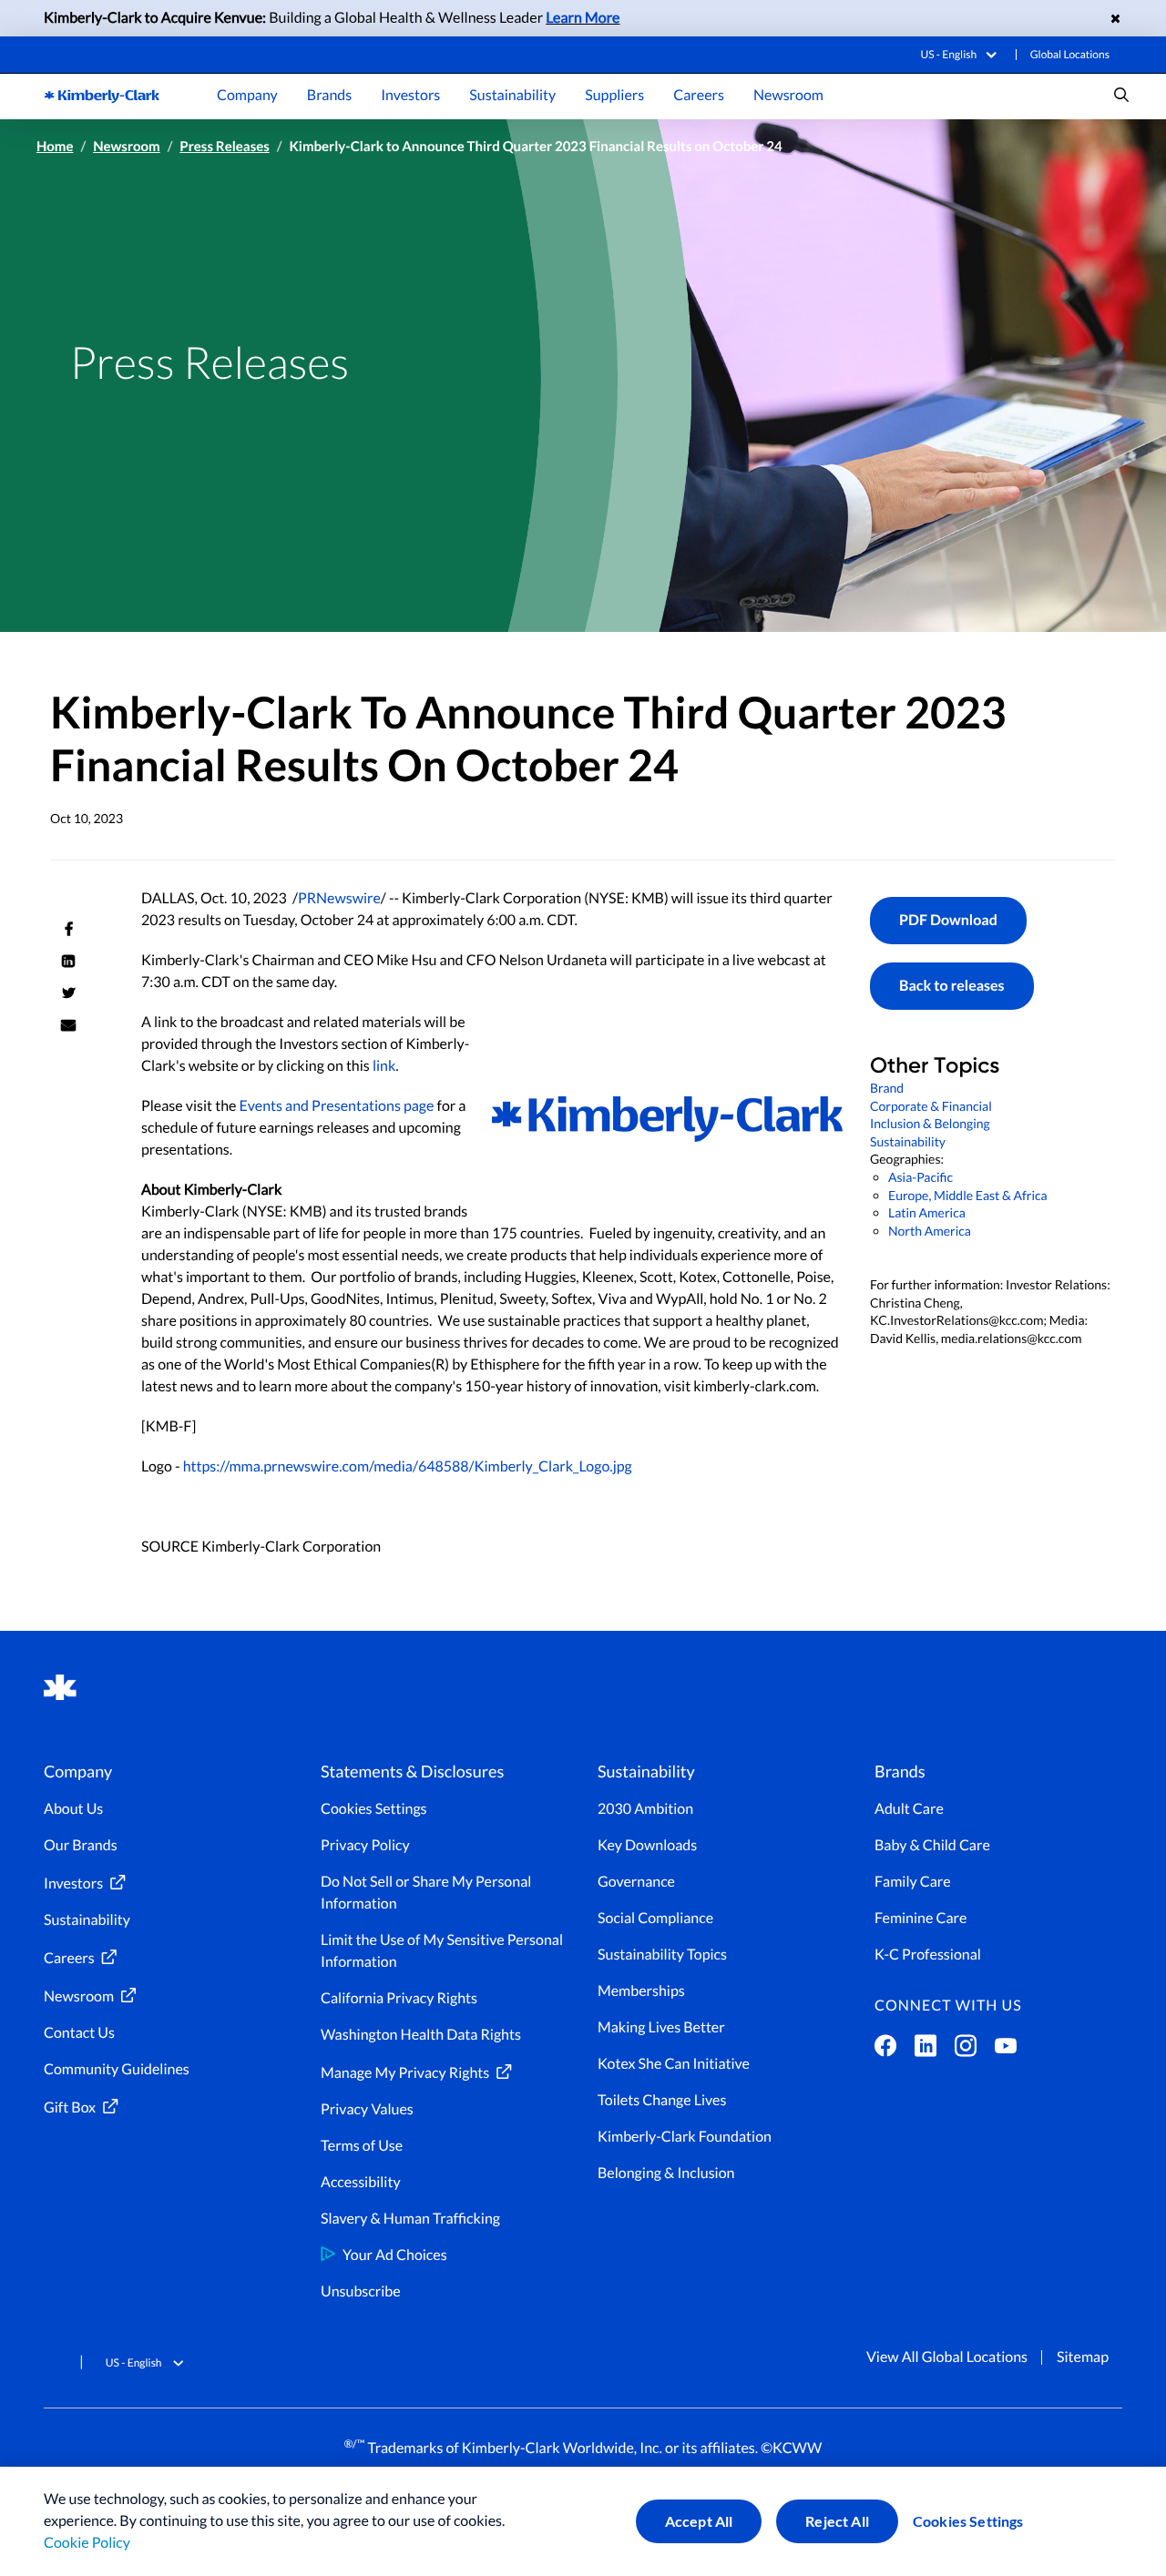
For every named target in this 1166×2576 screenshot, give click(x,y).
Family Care (913, 1882)
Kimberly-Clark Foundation (685, 2137)
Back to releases (952, 986)
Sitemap (1083, 2357)
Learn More (583, 18)
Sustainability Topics (662, 1955)
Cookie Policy (87, 2543)
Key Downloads (647, 1845)
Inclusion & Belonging (930, 1123)
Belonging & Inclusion (666, 2173)
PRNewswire (339, 898)
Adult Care (909, 1809)
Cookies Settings (968, 2521)
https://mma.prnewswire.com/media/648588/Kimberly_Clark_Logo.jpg (408, 1466)
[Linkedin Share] (68, 961)
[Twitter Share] (68, 993)
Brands (329, 95)
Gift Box (70, 2108)
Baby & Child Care (932, 1845)
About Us (73, 1809)
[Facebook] (885, 2050)
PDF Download (948, 920)
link (384, 1066)
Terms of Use (362, 2146)
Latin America (927, 1212)
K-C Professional (928, 1955)
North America (930, 1231)
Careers (699, 95)
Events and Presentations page (337, 1106)
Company (247, 95)
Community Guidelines (117, 2069)
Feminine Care (921, 1918)
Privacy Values (367, 2109)
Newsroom (788, 95)
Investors (410, 95)
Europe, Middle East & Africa (968, 1195)
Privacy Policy (365, 1845)
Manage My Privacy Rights (405, 2073)
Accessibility (361, 2182)
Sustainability (512, 95)
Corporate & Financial (931, 1106)
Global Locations (1070, 54)
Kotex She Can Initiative (674, 2064)
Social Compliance (655, 1918)
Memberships (641, 1991)
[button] (962, 54)
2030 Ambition (645, 1809)
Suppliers (614, 95)
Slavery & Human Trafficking (410, 2219)
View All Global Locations (947, 2357)
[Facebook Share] (68, 929)
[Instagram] (966, 2050)
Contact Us (79, 2033)
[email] (68, 1024)
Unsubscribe (361, 2291)
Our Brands (81, 1845)
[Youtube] (1006, 2050)
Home (55, 147)
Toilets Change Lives (662, 2100)
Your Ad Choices (395, 2255)
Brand (887, 1088)
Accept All (699, 2521)
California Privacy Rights (399, 1998)
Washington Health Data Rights (421, 2035)
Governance (636, 1882)
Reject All (837, 2521)
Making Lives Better (661, 2027)
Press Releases (224, 147)
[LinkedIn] (926, 2050)
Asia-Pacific (921, 1177)
